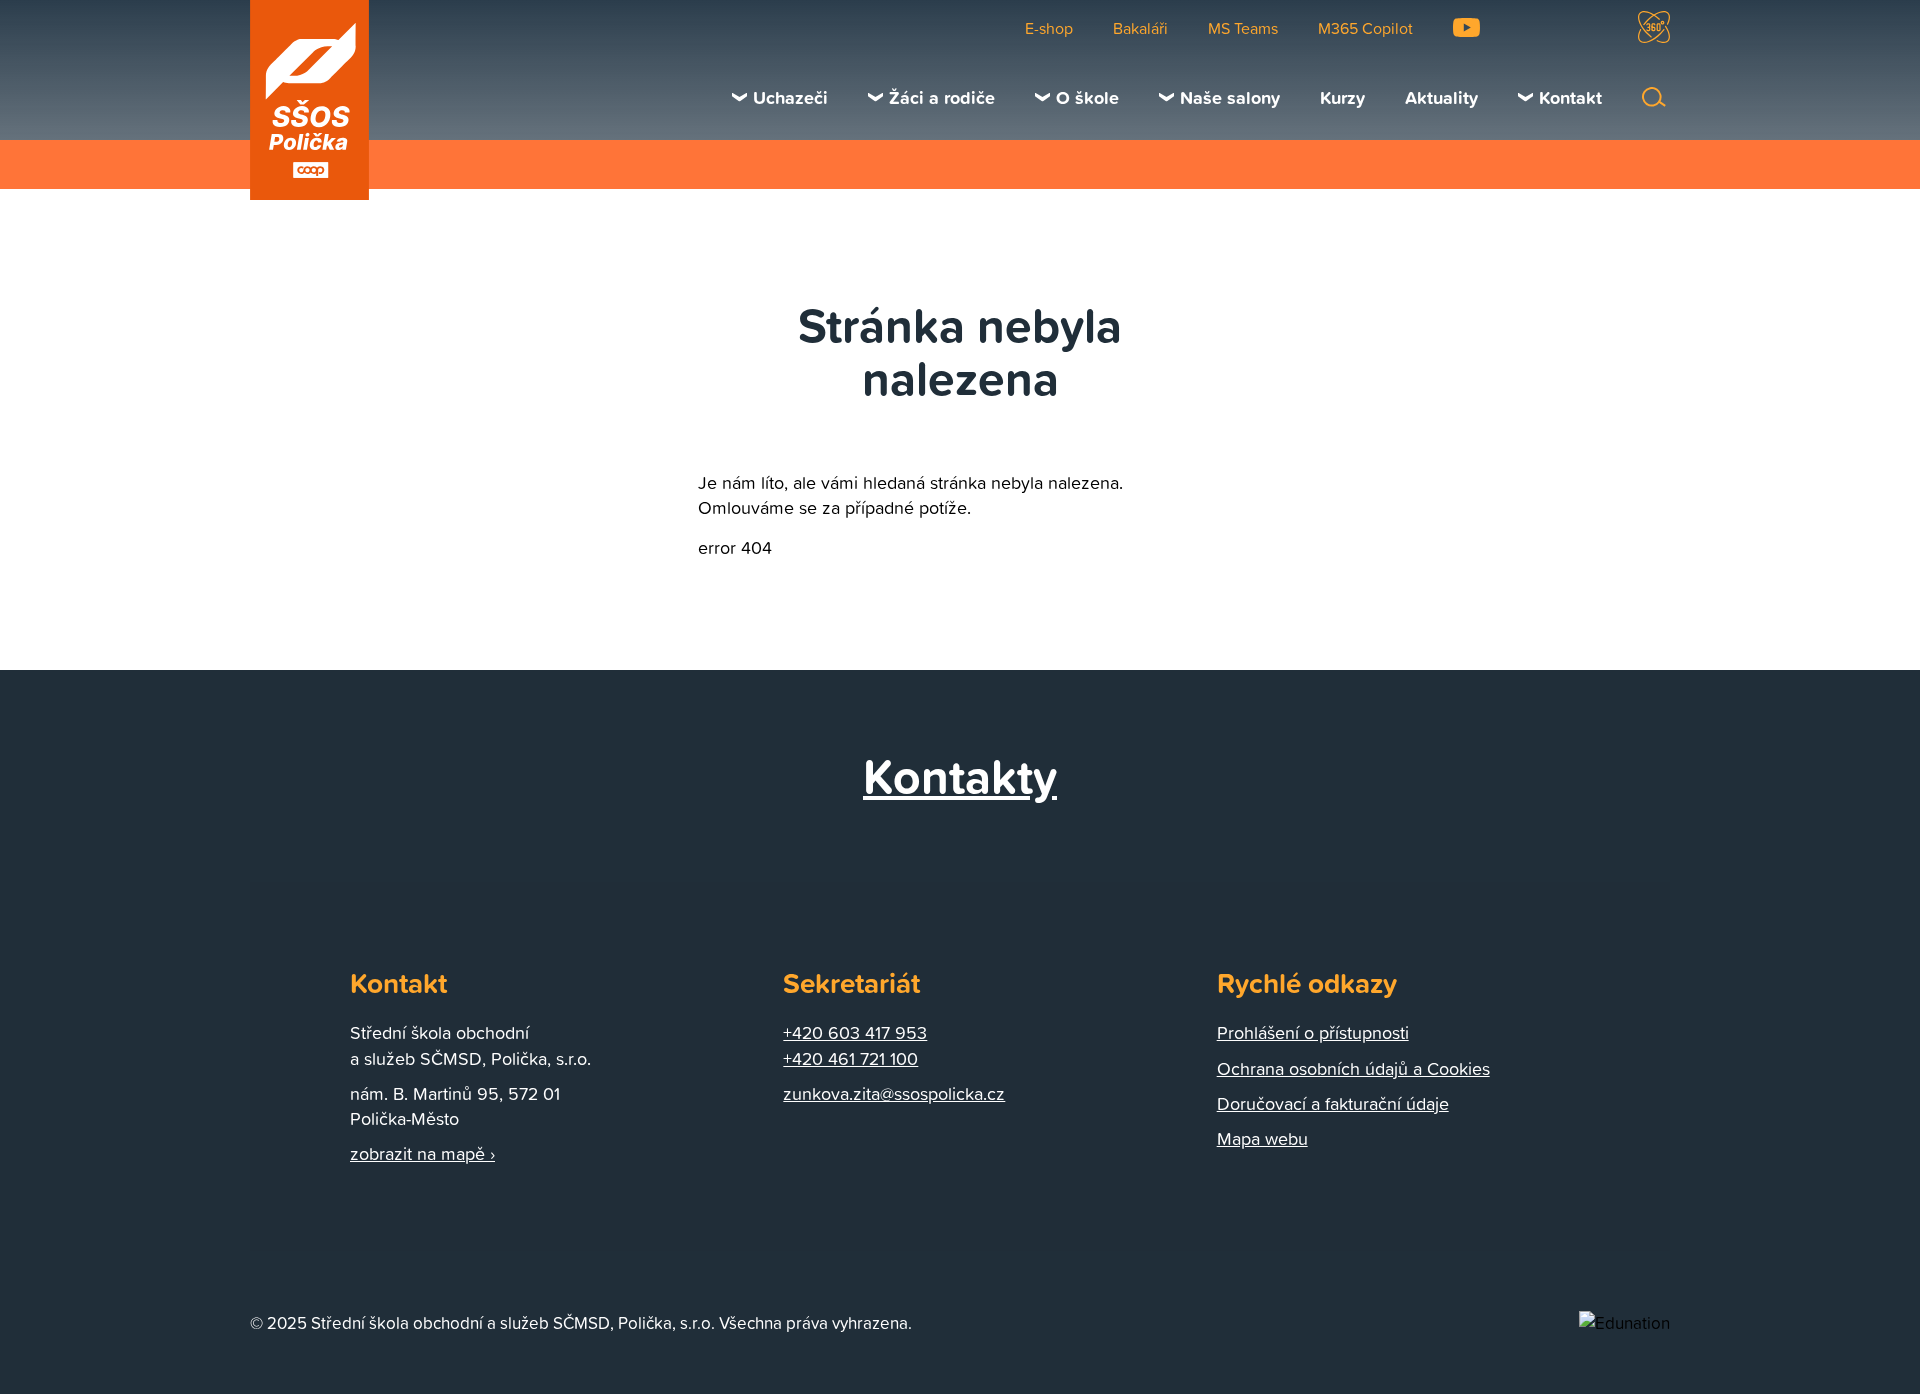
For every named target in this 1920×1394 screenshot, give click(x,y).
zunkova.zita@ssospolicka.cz (894, 1093)
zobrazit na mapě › (422, 1153)
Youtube (1466, 27)
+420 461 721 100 (850, 1058)
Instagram (1588, 27)
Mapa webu (1262, 1138)
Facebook (1529, 27)
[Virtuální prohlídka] (1654, 27)
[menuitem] (780, 97)
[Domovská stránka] (310, 100)
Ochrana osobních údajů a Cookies (1353, 1068)
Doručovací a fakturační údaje (1333, 1103)
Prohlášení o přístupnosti (1313, 1032)
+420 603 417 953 (855, 1032)
